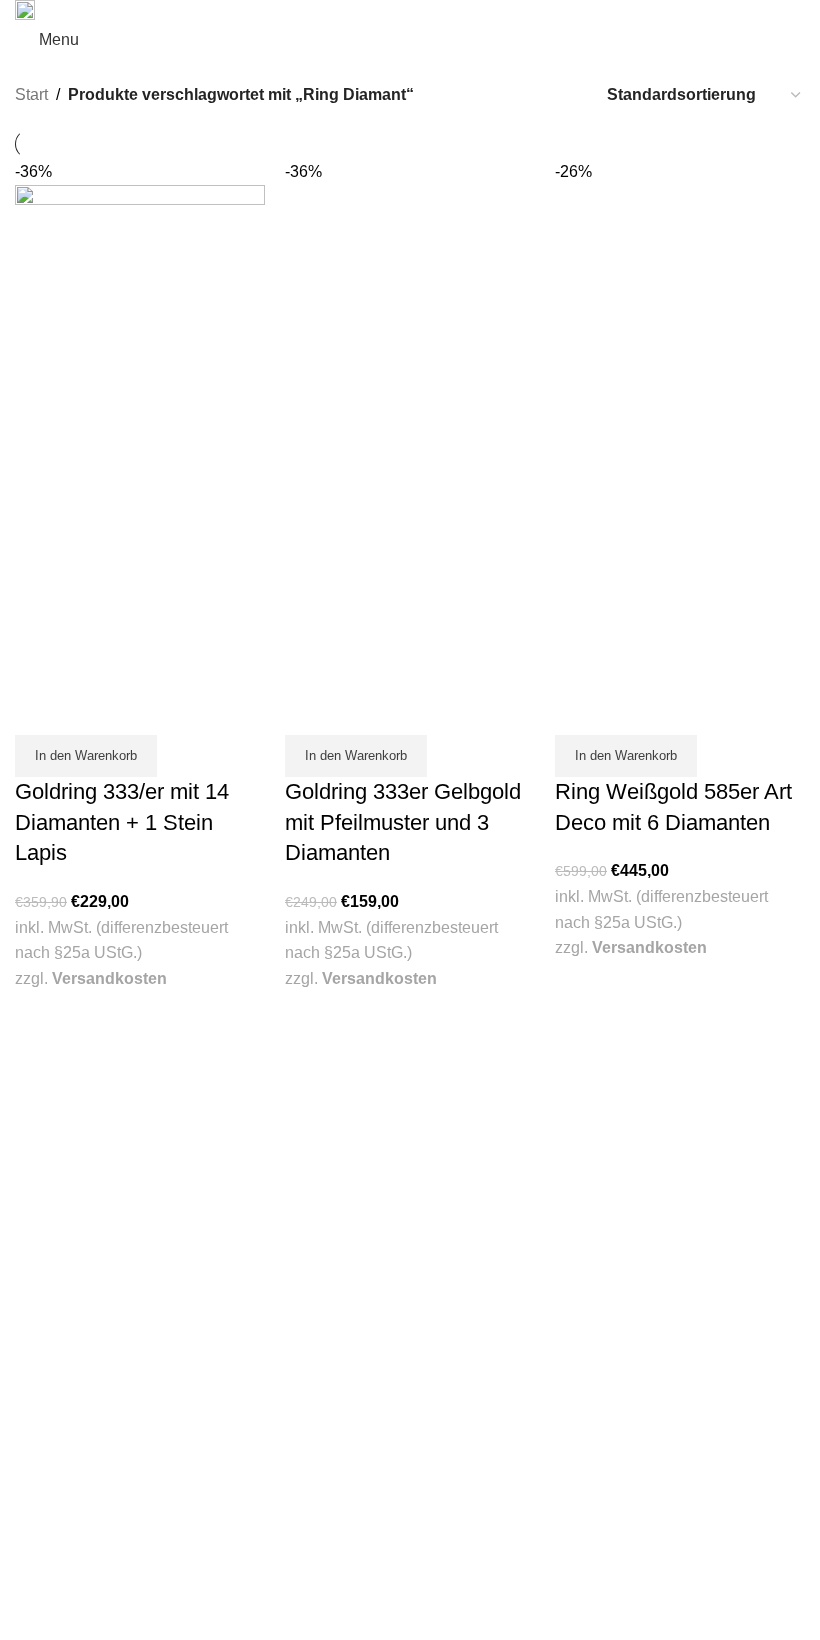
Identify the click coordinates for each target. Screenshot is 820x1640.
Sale (439, 1119)
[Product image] (140, 558)
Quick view (40, 710)
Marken (449, 1099)
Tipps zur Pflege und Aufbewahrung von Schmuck (582, 1357)
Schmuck (454, 1060)
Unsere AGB (464, 1529)
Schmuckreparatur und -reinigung (531, 1298)
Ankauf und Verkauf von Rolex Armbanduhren (569, 1279)
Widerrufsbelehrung (487, 1587)
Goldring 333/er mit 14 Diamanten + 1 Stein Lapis (122, 822)
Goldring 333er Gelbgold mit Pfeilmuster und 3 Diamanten (403, 822)
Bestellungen (56, 1548)
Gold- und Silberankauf (498, 1259)
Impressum (460, 1548)
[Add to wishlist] (90, 710)
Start (31, 94)
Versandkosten (109, 978)
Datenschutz (464, 1568)
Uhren (444, 1080)
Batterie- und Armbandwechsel (522, 1318)
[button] (86, 756)
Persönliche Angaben (82, 1568)
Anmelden (47, 1529)
